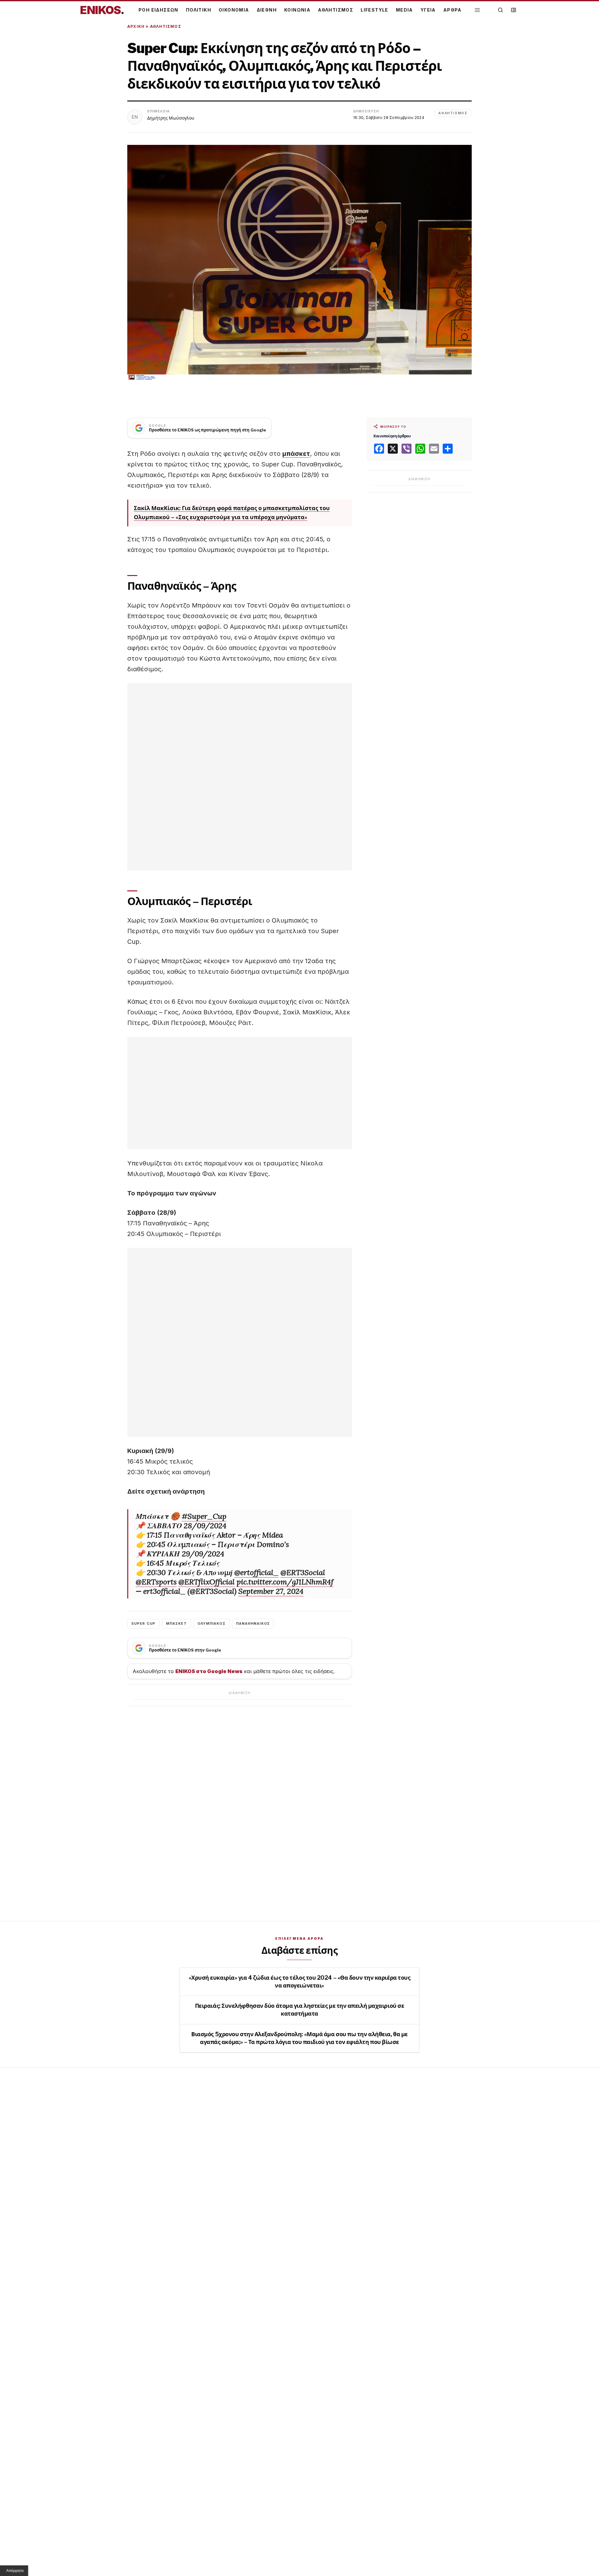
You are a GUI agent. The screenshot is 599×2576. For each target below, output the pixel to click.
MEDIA (404, 10)
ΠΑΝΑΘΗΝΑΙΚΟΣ (253, 1623)
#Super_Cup (204, 1516)
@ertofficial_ (256, 1572)
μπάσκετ (296, 454)
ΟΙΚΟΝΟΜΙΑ (234, 10)
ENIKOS (102, 10)
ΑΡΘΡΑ (453, 10)
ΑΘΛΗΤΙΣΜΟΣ (336, 10)
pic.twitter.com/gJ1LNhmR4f (285, 1582)
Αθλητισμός (166, 26)
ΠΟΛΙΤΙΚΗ (199, 10)
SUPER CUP (143, 1623)
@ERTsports (156, 1582)
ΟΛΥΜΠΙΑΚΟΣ (212, 1623)
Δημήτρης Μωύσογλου (171, 118)
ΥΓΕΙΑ (428, 10)
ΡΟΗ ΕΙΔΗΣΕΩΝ (158, 10)
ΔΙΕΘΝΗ (267, 10)
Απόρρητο (15, 2571)
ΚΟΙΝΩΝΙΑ (297, 10)
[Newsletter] (514, 10)
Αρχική (136, 26)
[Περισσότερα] (477, 10)
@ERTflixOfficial (207, 1582)
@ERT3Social (303, 1572)
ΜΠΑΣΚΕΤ (176, 1623)
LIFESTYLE (375, 10)
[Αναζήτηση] (500, 10)
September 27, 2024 (271, 1591)
